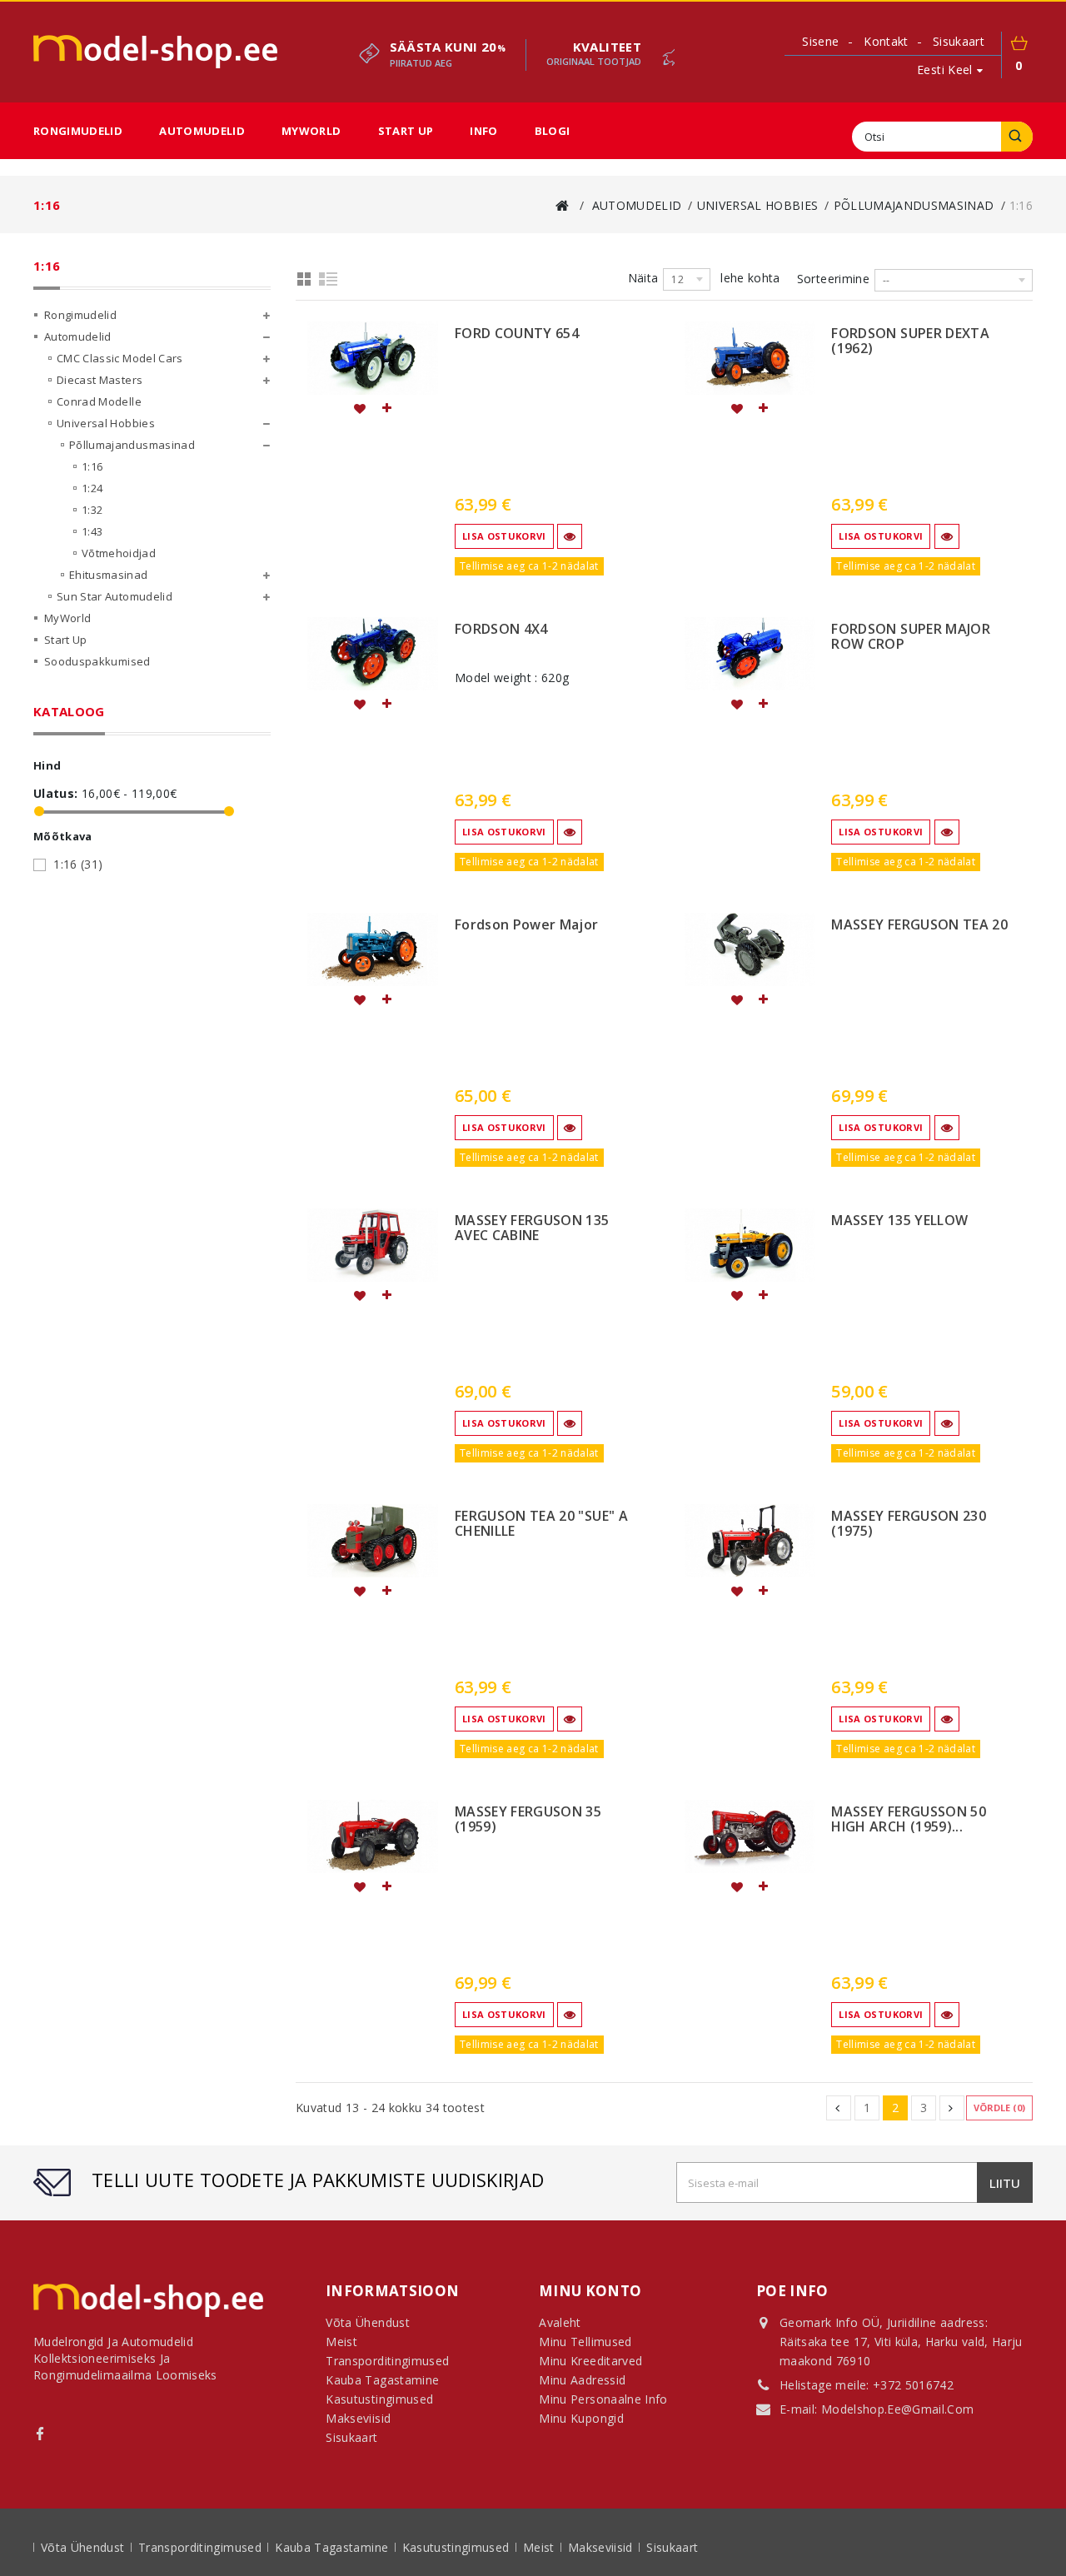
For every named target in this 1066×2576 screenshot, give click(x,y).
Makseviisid (602, 2547)
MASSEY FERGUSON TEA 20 (919, 925)
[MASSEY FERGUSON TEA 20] (750, 949)
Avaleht (560, 2322)
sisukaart (959, 41)
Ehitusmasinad (109, 575)
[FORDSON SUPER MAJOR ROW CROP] (750, 654)
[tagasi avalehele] (562, 205)
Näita (643, 278)
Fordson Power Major (527, 925)
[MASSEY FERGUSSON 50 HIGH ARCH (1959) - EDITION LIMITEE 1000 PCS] (750, 1836)
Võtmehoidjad (119, 553)
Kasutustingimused (458, 2547)
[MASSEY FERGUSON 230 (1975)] (750, 1541)
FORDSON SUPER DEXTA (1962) (910, 341)
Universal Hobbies (106, 423)
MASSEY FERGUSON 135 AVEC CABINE (532, 1228)
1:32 (92, 510)
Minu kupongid (581, 2418)
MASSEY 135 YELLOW (899, 1221)
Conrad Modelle (99, 401)
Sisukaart (351, 2437)
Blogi (553, 131)
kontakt (886, 41)
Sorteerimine (833, 279)
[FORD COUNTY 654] (373, 358)
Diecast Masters (100, 380)
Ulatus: (55, 794)
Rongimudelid (78, 131)
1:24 (92, 488)
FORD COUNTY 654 (517, 334)
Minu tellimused (585, 2342)
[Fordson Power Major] (373, 949)
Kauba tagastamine (333, 2547)
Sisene (820, 42)
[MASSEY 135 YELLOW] (750, 1245)
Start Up (406, 131)
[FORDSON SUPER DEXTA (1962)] (750, 358)
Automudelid (202, 131)
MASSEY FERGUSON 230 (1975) (909, 1524)
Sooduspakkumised (97, 661)
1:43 (92, 531)
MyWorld (311, 131)
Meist (540, 2547)
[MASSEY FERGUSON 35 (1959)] (373, 1836)
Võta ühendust (85, 2547)
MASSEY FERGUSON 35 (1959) (528, 1820)
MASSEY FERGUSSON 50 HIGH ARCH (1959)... (909, 1820)
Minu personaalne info (603, 2399)
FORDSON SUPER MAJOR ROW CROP (911, 637)
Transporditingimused (202, 2547)
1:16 (92, 466)
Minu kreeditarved (590, 2361)
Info (483, 131)
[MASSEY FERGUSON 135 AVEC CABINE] (373, 1245)
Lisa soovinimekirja (359, 408)
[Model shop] (155, 52)
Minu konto (590, 2291)
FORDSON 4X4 (501, 630)
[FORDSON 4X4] (373, 654)
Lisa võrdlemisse (386, 408)
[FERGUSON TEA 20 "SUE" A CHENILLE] (373, 1541)
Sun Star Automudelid (115, 596)
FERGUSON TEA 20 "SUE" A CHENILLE (541, 1524)
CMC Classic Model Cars (120, 358)
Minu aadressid (582, 2380)
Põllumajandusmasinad (132, 445)
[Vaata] (570, 536)
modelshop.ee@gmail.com (898, 2409)
